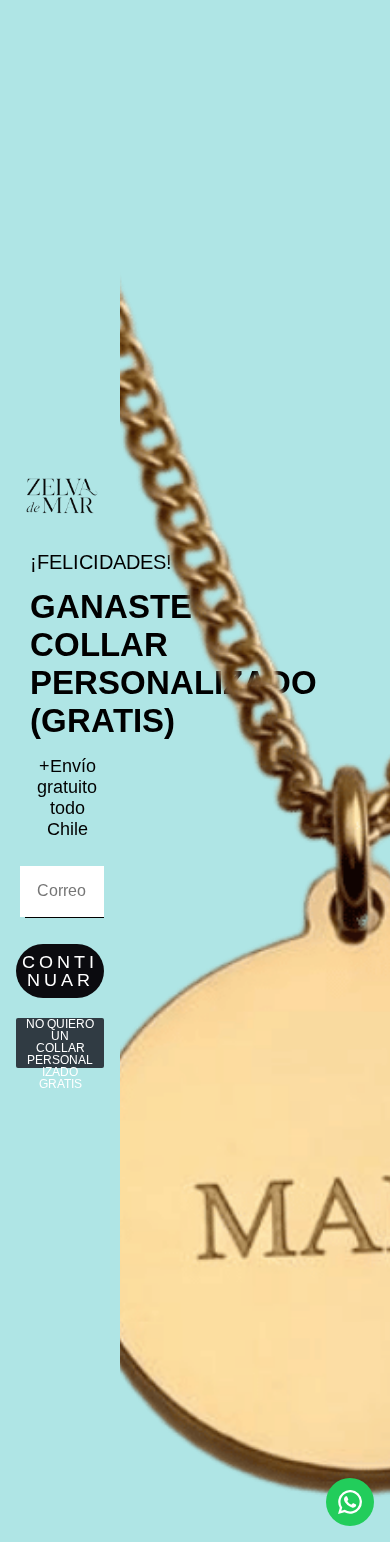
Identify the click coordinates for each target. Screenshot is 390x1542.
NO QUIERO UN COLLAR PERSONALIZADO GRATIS (60, 1043)
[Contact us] (350, 1502)
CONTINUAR (60, 971)
